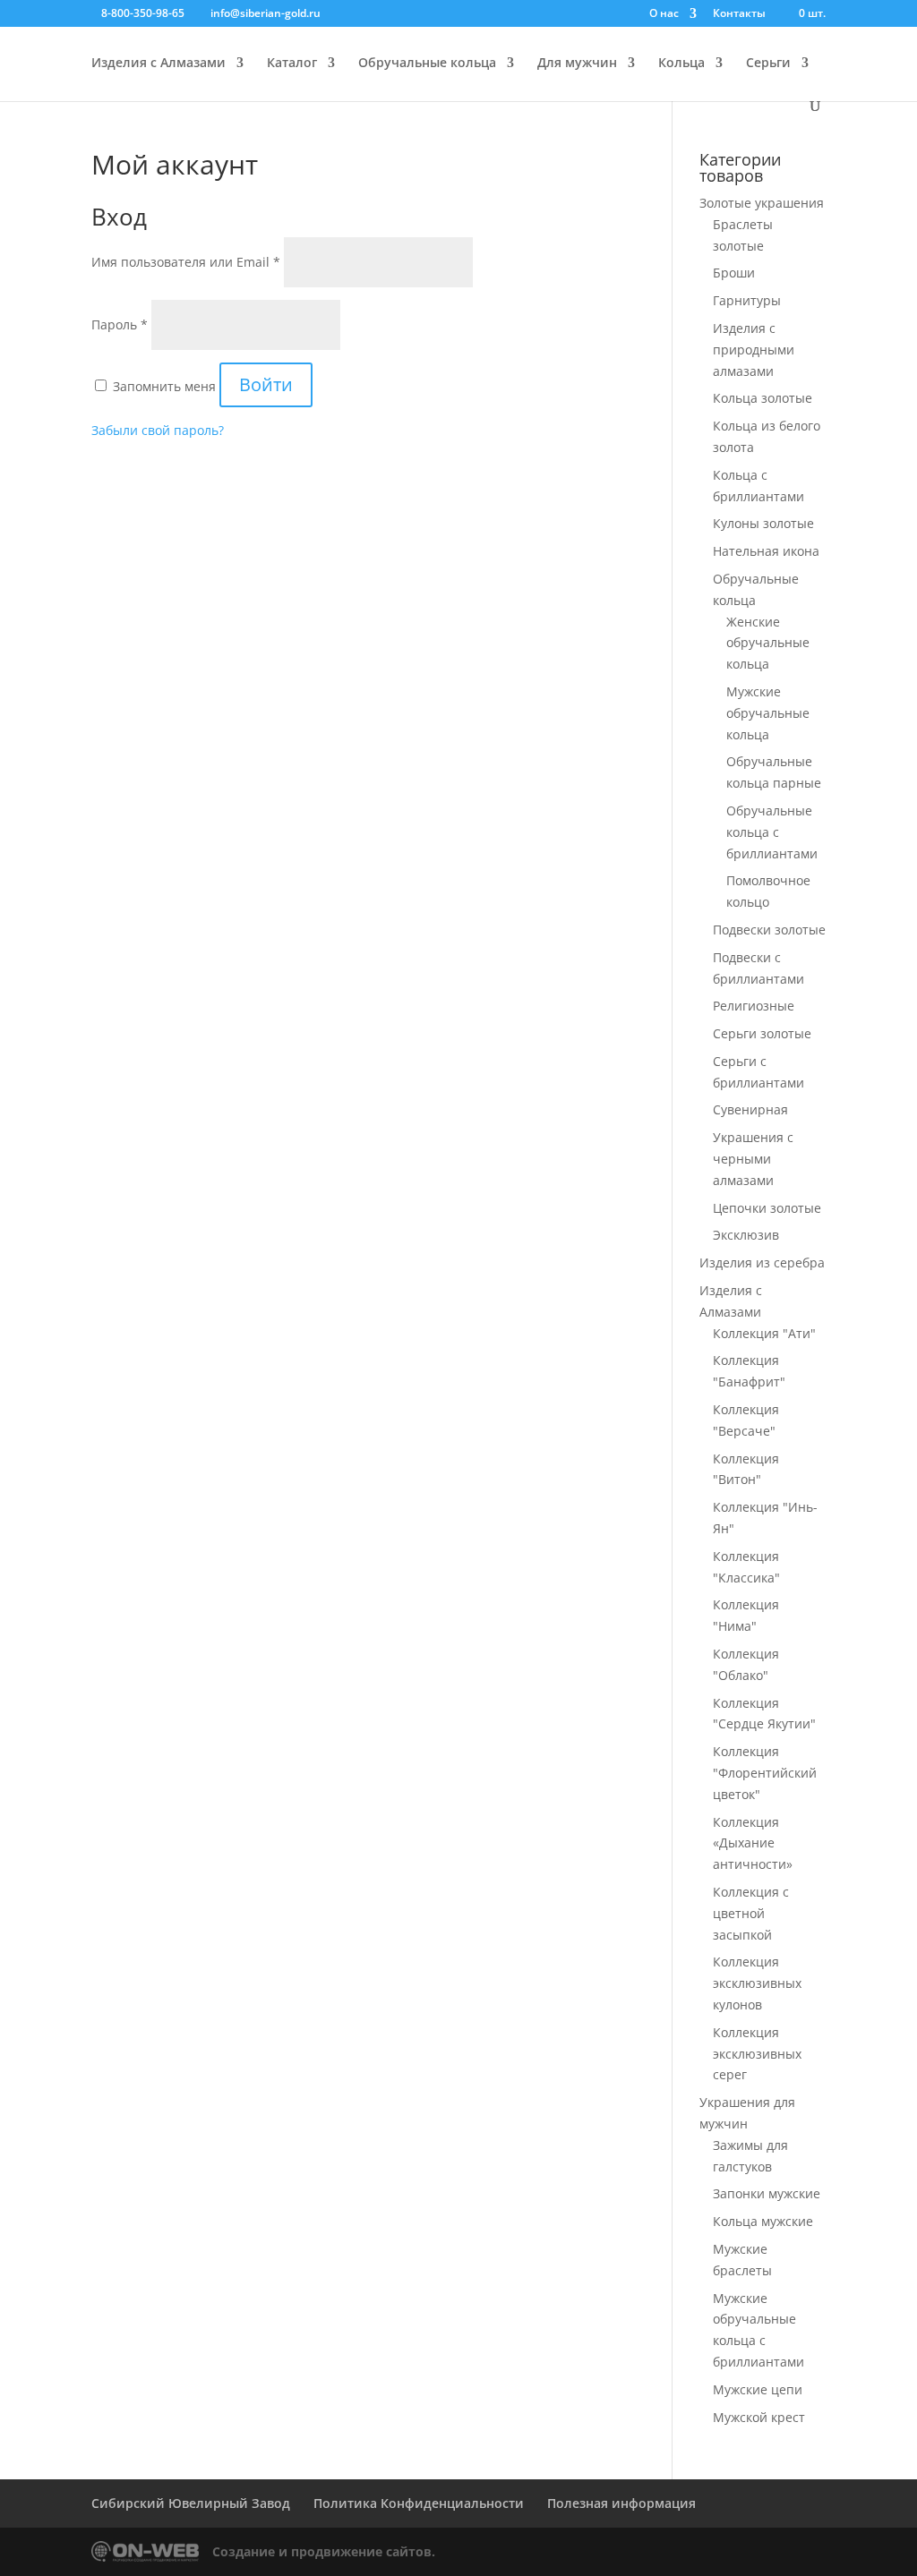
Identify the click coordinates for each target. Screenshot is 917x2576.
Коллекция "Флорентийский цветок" (765, 1773)
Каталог (292, 64)
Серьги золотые (762, 1033)
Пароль (120, 324)
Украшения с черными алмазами (753, 1159)
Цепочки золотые (767, 1208)
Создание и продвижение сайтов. (324, 2551)
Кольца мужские (763, 2221)
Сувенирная (750, 1109)
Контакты (739, 14)
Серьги (768, 64)
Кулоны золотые (763, 523)
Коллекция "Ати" (764, 1333)
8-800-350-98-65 (143, 13)
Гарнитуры (747, 300)
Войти (266, 384)
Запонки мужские (767, 2193)
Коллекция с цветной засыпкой (751, 1913)
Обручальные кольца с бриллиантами (772, 832)
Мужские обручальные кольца (768, 713)
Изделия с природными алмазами (754, 350)
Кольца (681, 64)
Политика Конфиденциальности (419, 2503)
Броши (734, 273)
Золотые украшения (762, 203)
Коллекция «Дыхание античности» (753, 1843)
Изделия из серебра (762, 1262)
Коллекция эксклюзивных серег (757, 2054)
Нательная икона (766, 551)
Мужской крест (759, 2417)
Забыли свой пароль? (158, 430)
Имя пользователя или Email (186, 262)
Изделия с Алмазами (159, 64)
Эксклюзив (746, 1235)
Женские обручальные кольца (768, 643)
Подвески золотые (769, 930)
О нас (664, 14)
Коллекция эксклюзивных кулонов (757, 1983)
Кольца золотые (763, 398)
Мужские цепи (758, 2389)
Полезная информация (621, 2503)
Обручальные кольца (427, 64)
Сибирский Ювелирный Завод (191, 2503)
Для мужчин (577, 64)
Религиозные (754, 1006)
